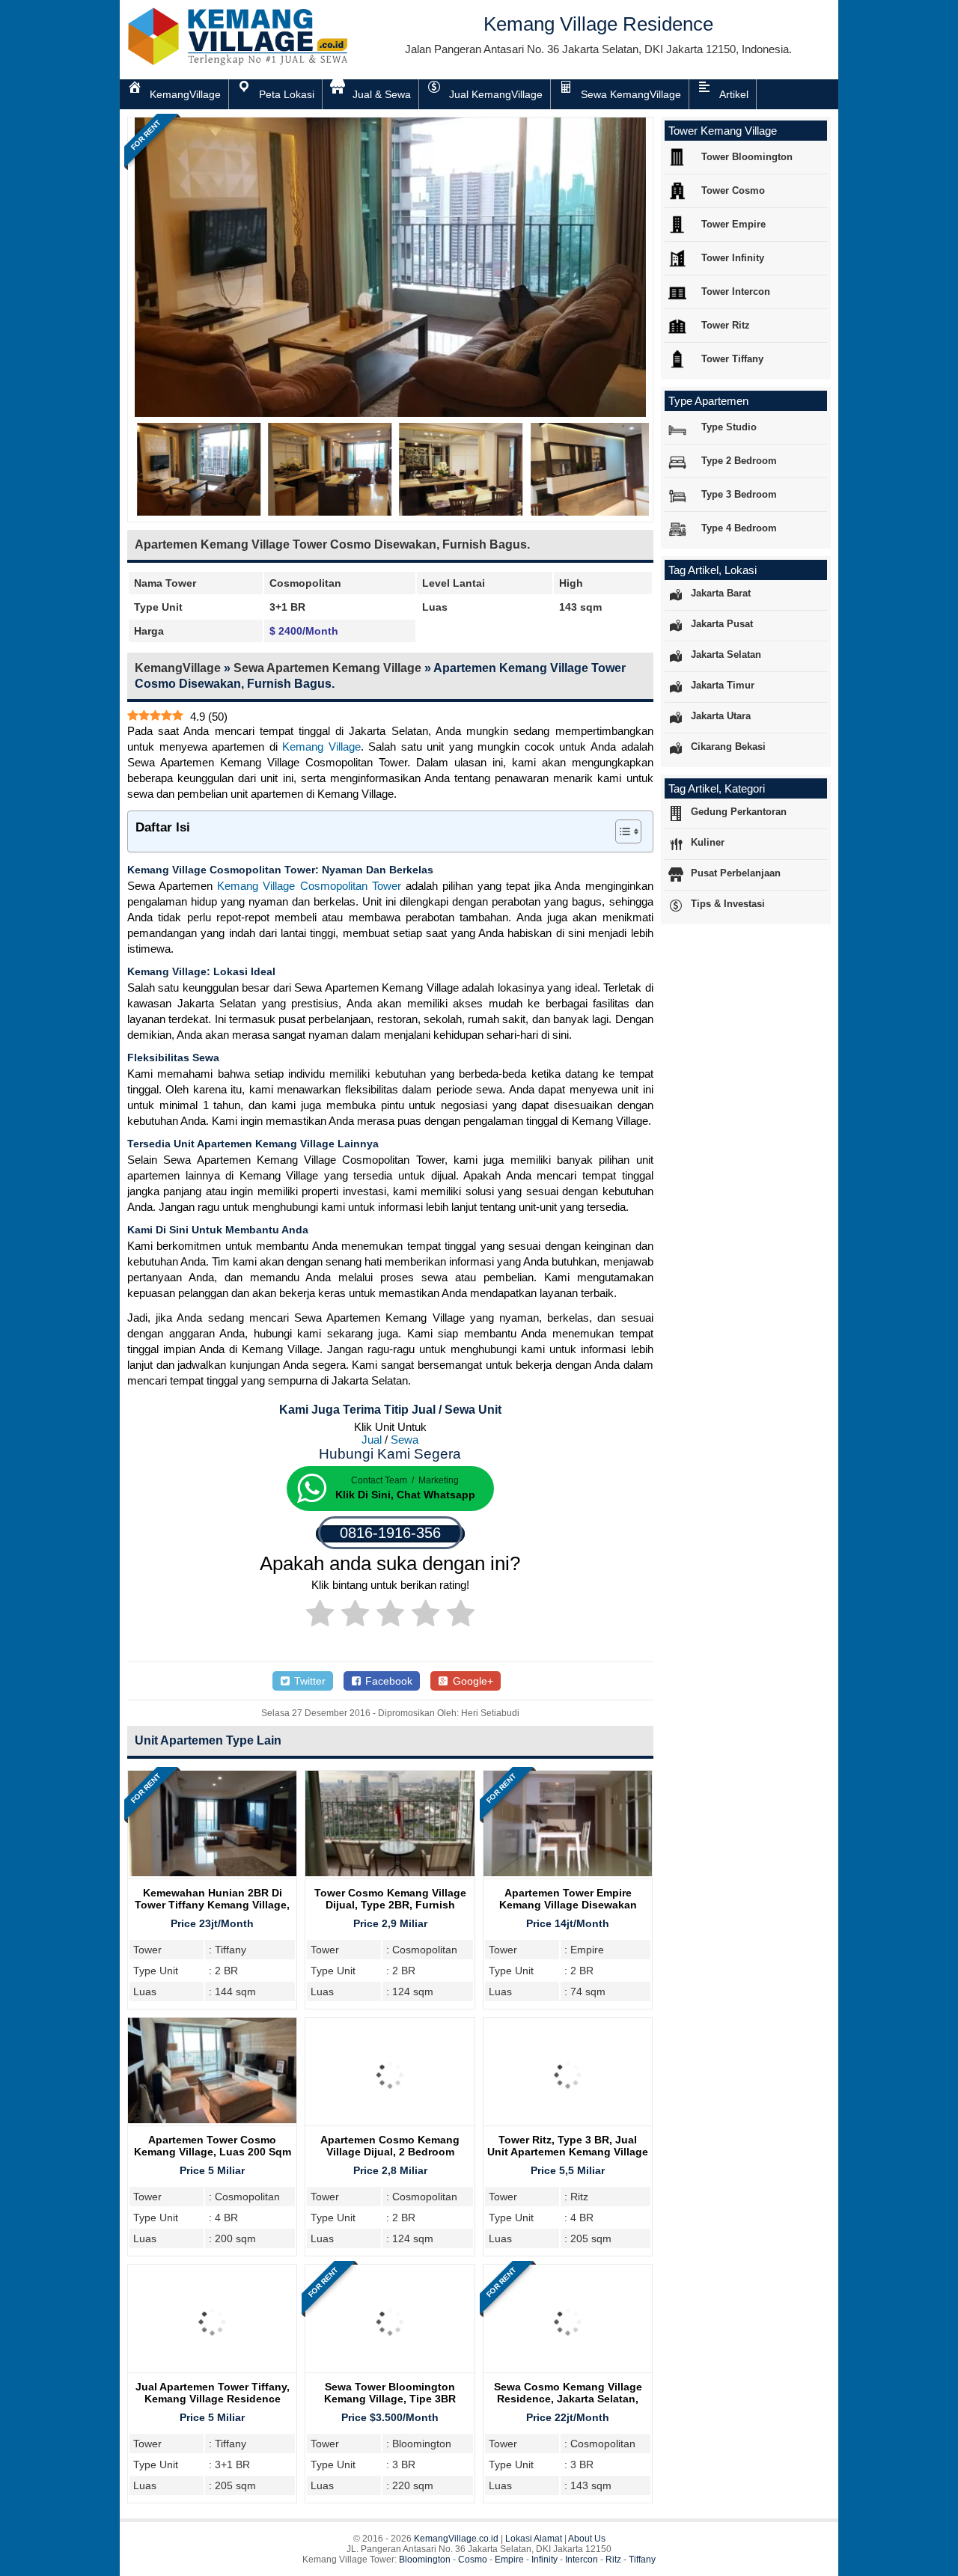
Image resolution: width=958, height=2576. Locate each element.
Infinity (544, 2560)
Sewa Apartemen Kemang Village (327, 668)
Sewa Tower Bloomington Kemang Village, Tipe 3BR (390, 2393)
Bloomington (425, 2560)
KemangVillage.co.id (456, 2539)
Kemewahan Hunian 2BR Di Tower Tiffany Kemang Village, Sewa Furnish (212, 1905)
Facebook (387, 1681)
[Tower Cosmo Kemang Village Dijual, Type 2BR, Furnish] (390, 1872)
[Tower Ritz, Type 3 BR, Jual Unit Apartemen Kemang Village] (568, 2126)
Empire (509, 2560)
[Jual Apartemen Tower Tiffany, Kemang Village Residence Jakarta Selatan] (212, 2373)
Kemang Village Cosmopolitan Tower (309, 886)
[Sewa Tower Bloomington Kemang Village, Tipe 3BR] (390, 2373)
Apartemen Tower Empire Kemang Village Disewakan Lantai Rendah (568, 1905)
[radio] (320, 1616)
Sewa (405, 1440)
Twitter (308, 1681)
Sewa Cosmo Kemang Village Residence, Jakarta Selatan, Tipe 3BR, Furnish (568, 2399)
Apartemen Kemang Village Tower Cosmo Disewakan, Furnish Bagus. (332, 544)
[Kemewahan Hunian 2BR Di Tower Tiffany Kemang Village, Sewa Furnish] (212, 1872)
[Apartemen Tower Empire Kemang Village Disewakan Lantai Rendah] (568, 1872)
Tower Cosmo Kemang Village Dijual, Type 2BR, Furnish (390, 1899)
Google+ (472, 1681)
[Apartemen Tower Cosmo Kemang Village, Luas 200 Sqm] (212, 2119)
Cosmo (473, 2560)
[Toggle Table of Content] (621, 831)
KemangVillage (178, 668)
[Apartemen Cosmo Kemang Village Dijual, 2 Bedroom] (390, 2126)
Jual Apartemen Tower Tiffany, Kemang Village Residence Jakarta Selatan (213, 2399)
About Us (587, 2539)
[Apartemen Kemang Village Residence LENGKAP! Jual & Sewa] (239, 62)
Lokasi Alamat (534, 2539)
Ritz (613, 2560)
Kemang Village (321, 747)
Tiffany (642, 2560)
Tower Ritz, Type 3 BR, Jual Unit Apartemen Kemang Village (568, 2146)
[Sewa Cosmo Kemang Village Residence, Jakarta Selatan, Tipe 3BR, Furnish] (568, 2373)
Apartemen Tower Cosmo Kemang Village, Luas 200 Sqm (213, 2146)
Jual (372, 1440)
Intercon (582, 2560)
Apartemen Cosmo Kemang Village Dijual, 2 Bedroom (390, 2146)
